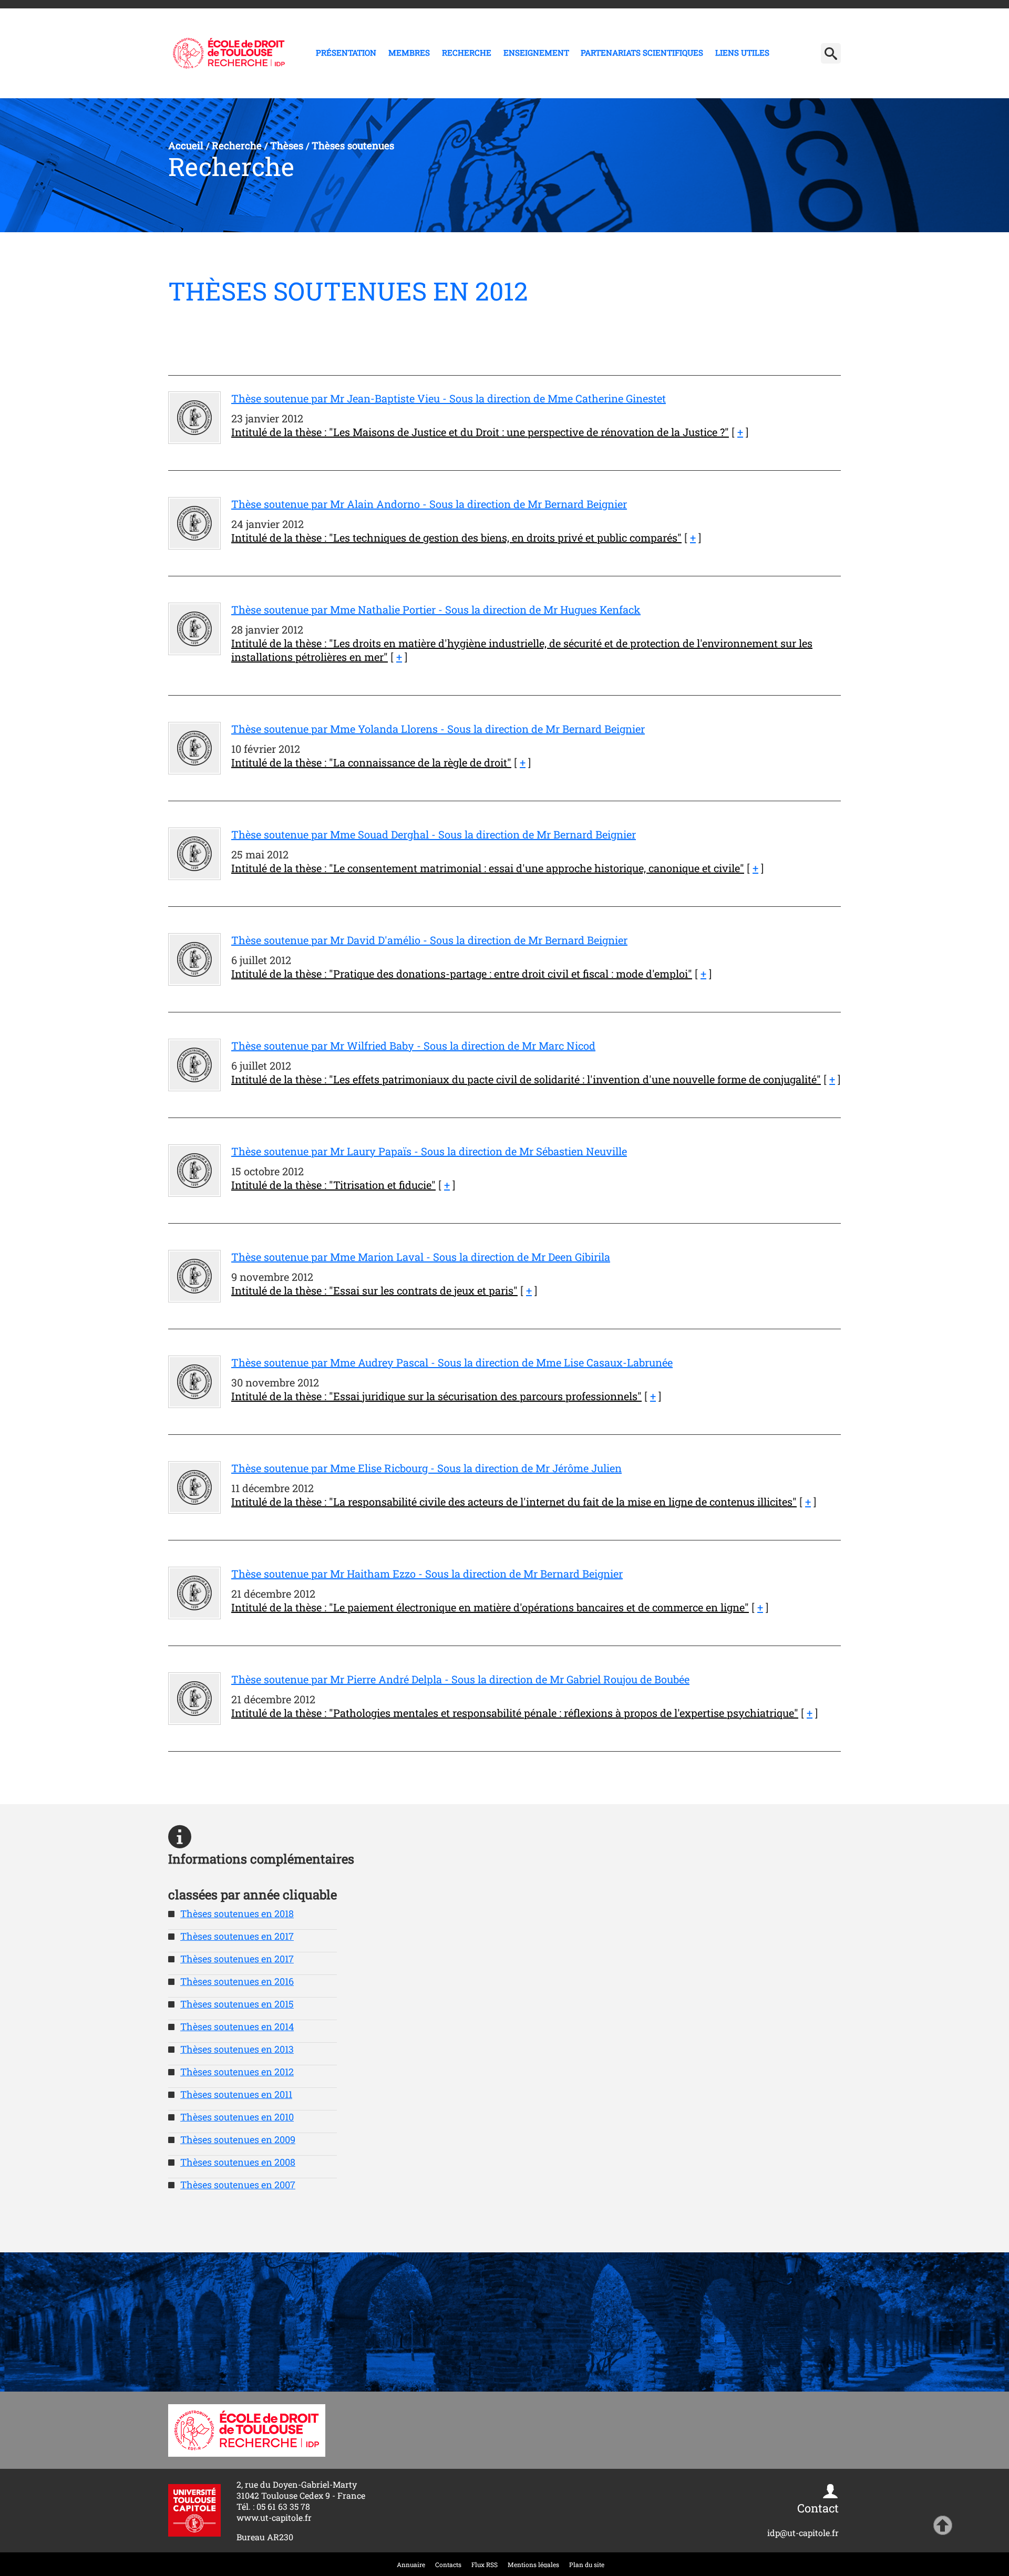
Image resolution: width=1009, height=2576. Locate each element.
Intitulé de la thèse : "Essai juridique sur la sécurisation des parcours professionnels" (436, 1396)
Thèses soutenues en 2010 (237, 2117)
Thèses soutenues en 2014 (237, 2026)
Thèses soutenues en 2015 (237, 2004)
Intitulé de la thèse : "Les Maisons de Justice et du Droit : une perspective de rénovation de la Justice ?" (480, 432)
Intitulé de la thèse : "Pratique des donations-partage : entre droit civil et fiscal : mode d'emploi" (462, 974)
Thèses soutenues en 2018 (237, 1913)
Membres (409, 53)
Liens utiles (742, 53)
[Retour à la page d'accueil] (229, 53)
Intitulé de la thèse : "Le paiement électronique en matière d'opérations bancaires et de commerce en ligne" (490, 1607)
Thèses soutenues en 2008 (238, 2162)
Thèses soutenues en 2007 (238, 2185)
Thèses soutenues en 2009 (238, 2139)
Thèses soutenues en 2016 (237, 1981)
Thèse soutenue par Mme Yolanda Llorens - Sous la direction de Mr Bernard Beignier (438, 729)
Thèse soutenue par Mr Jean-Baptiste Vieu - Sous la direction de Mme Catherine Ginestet (449, 398)
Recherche (467, 53)
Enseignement (536, 53)
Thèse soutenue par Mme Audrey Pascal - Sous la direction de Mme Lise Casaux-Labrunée (452, 1362)
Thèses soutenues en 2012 (237, 2072)
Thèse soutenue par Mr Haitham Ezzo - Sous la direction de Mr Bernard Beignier (427, 1574)
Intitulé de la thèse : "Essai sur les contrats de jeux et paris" (374, 1290)
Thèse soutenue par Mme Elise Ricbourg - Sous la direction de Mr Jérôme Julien (426, 1468)
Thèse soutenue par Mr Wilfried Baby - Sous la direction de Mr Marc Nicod (413, 1046)
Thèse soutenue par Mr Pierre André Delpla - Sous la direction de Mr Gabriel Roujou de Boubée (460, 1679)
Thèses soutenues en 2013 (237, 2049)
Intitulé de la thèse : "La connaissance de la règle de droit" (371, 762)
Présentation (346, 53)
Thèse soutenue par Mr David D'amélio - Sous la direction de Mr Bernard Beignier (429, 940)
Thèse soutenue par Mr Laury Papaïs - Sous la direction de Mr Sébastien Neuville (429, 1151)
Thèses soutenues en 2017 (237, 1936)
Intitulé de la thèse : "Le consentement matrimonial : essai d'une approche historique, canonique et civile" (488, 868)
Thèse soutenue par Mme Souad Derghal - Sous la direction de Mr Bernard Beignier (434, 834)
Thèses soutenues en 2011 (236, 2094)
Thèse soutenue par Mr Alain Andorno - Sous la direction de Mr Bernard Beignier (429, 504)
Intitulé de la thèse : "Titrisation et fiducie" (333, 1185)
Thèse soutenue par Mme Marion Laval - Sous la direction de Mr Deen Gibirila (421, 1257)
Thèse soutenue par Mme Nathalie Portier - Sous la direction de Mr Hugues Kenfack (436, 609)
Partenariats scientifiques (642, 53)
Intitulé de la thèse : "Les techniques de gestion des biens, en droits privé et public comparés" (456, 537)
